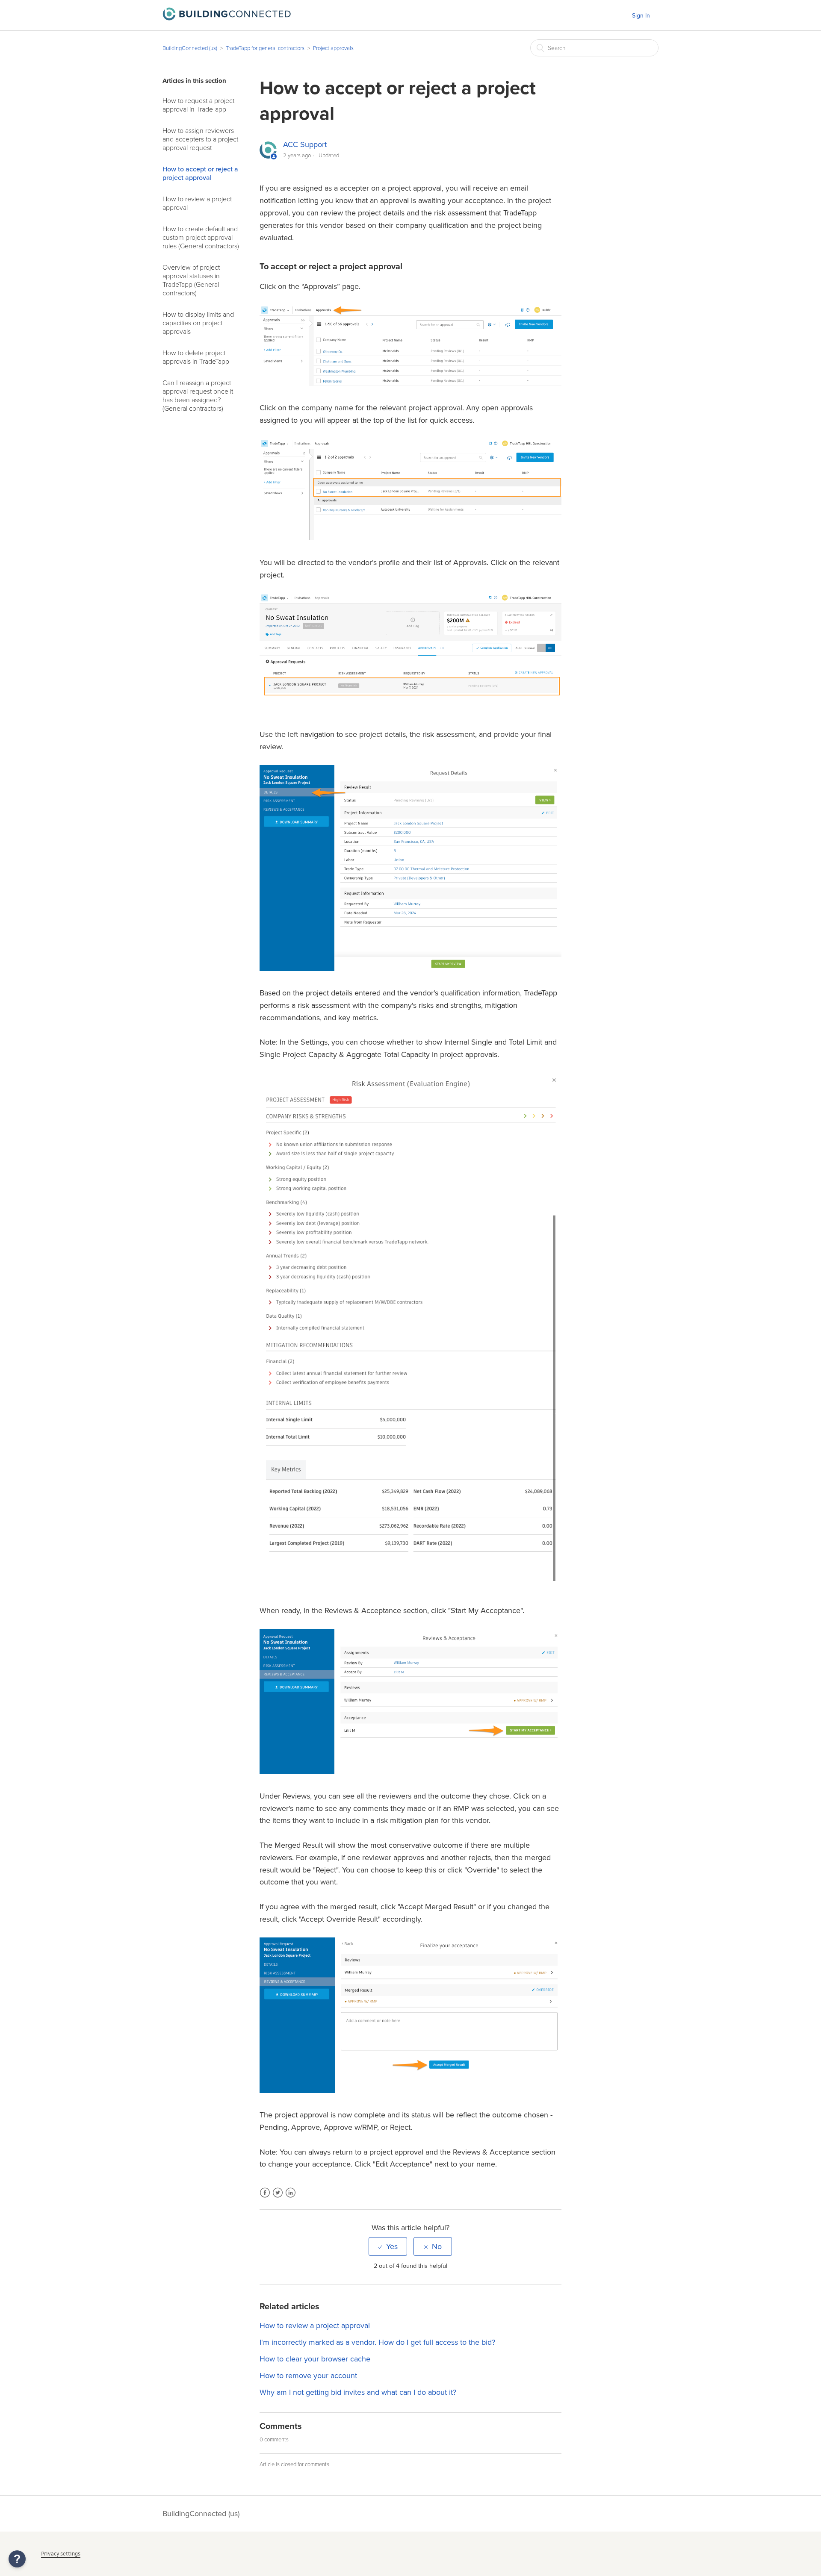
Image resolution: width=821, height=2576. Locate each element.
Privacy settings (61, 2554)
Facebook (265, 2198)
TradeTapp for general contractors (265, 48)
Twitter (278, 2198)
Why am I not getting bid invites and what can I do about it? (358, 2392)
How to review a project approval (197, 203)
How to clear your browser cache (315, 2359)
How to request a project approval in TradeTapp (198, 105)
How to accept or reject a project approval (200, 174)
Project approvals (333, 48)
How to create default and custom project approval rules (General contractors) (201, 238)
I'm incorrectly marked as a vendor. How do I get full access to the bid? (377, 2342)
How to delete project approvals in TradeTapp (196, 357)
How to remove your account (308, 2376)
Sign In (641, 16)
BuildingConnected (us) (190, 48)
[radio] (388, 2246)
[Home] (227, 18)
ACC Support (305, 144)
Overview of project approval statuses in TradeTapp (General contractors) (191, 280)
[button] (17, 2559)
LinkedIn (291, 2198)
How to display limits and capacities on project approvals (198, 323)
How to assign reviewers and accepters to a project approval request (200, 139)
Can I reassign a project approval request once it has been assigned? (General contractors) (198, 396)
